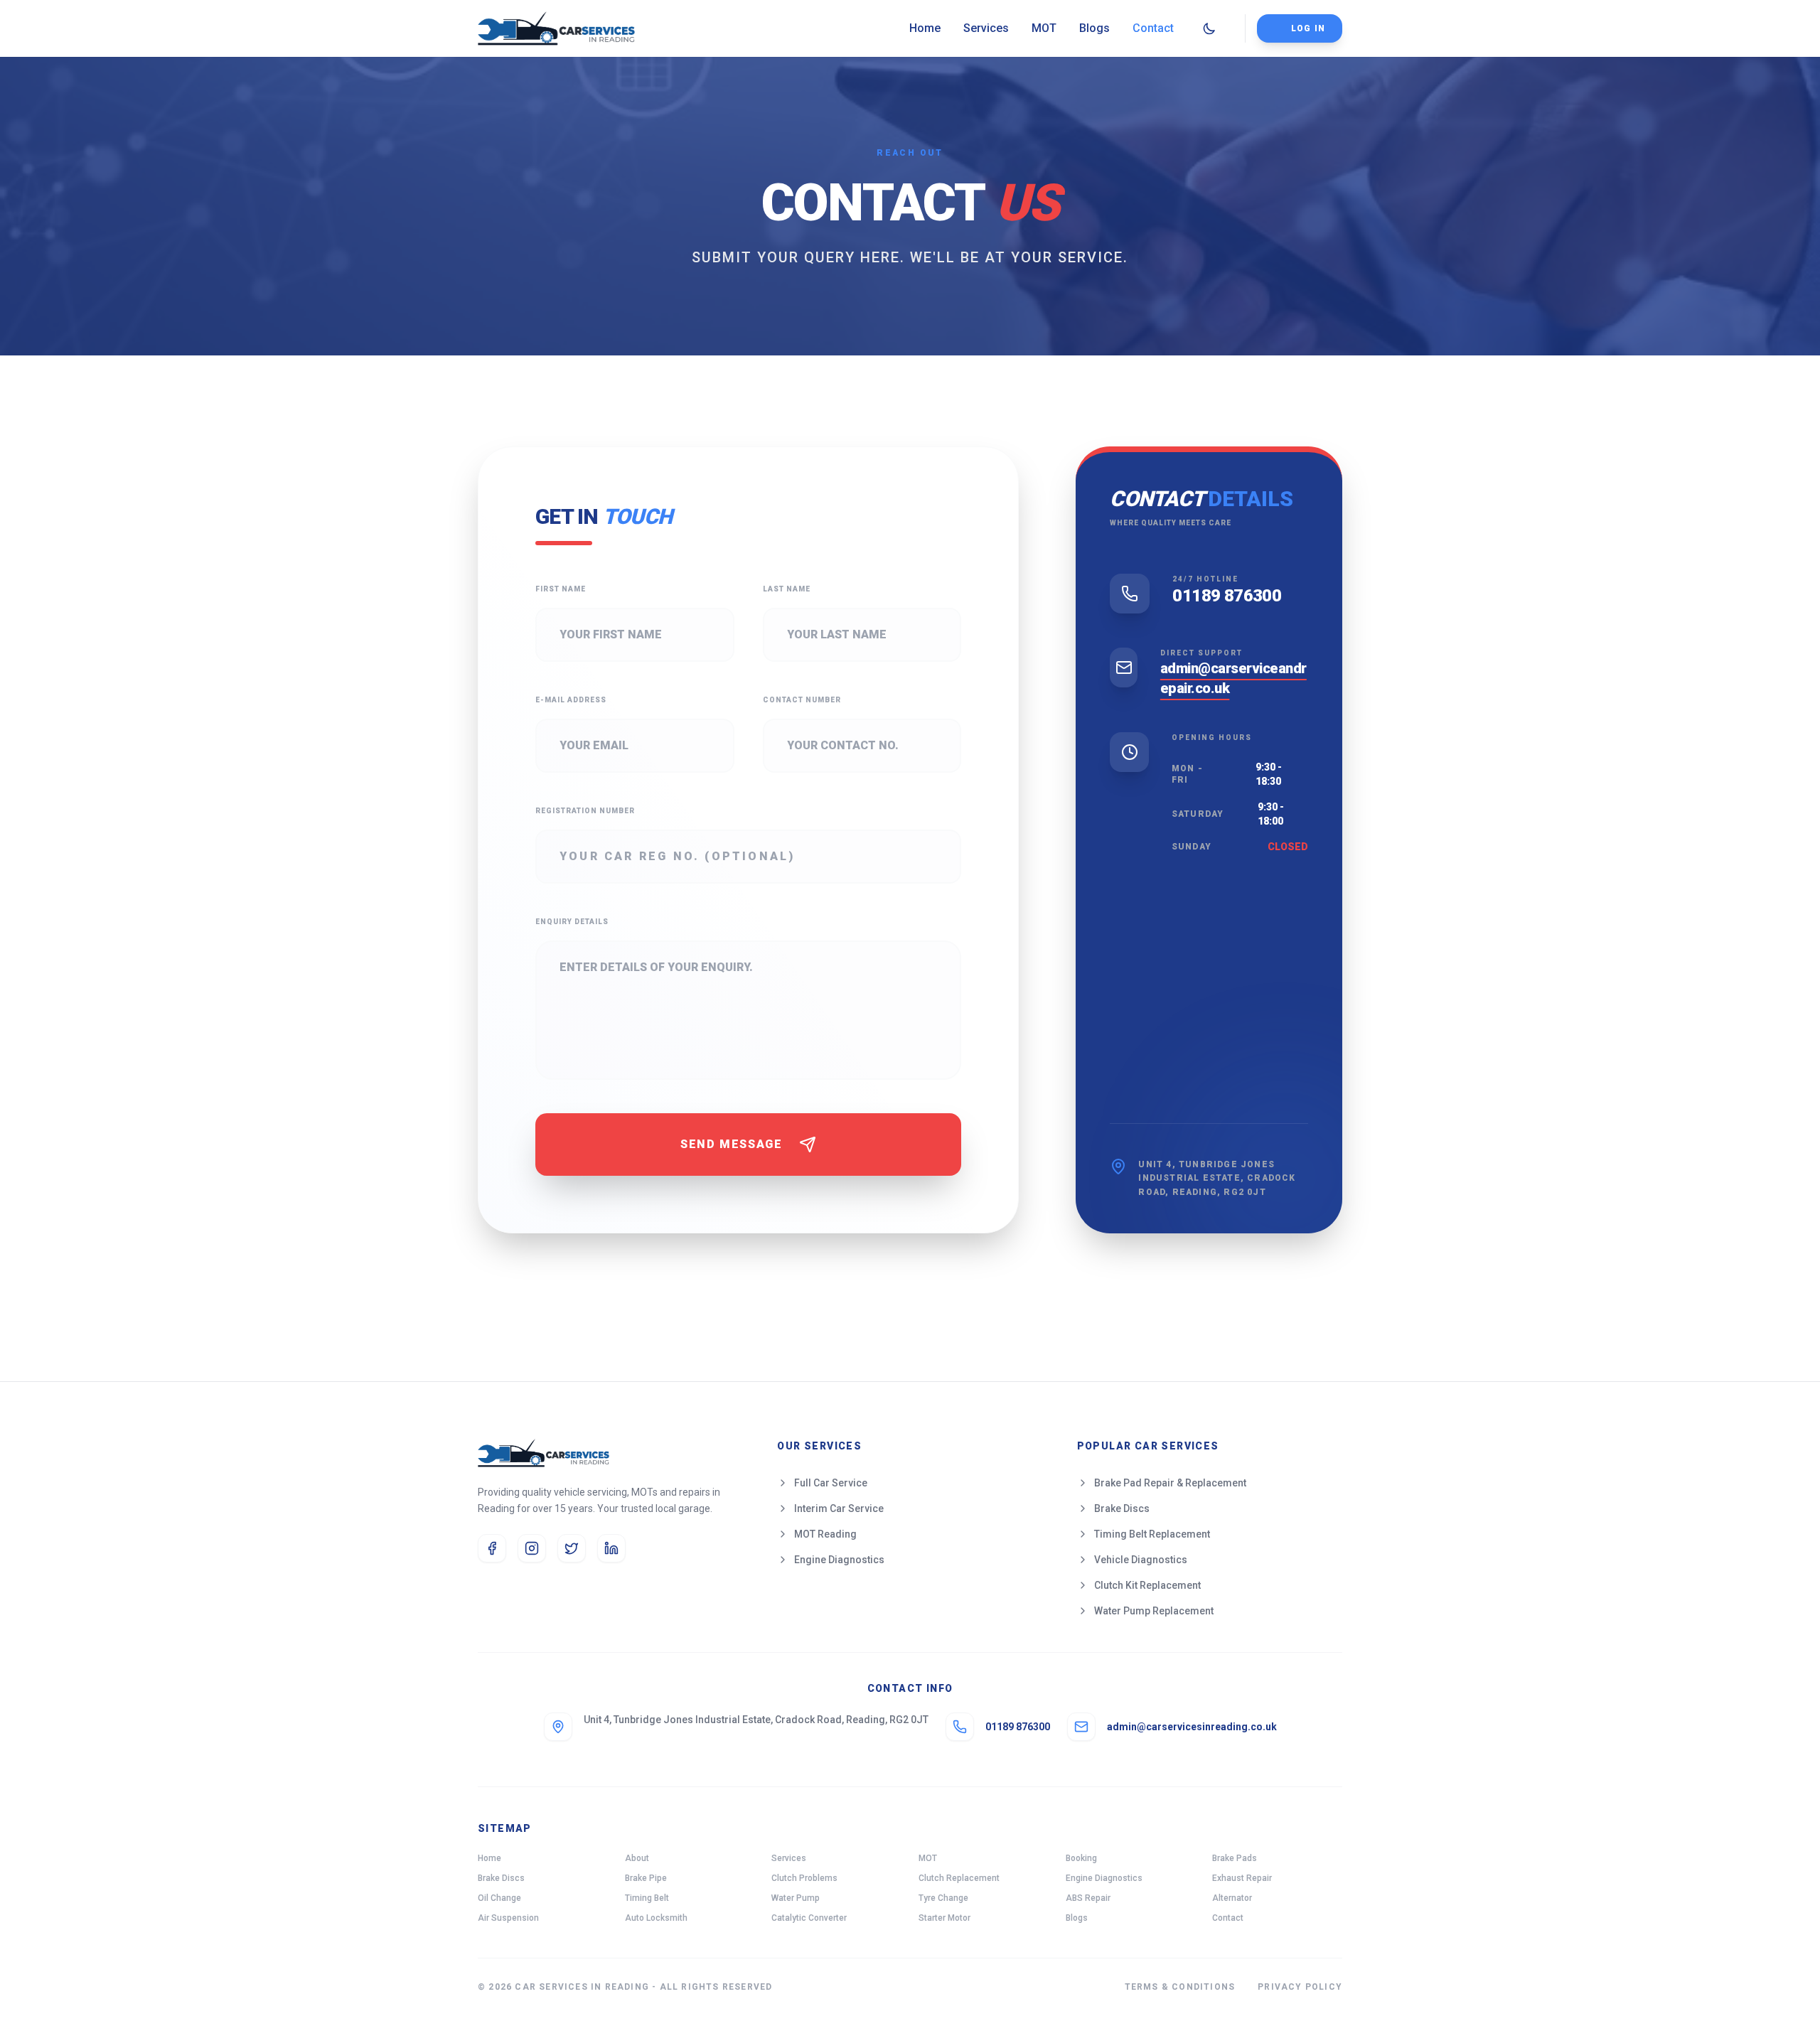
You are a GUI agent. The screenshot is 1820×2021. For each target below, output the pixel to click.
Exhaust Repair (1242, 1878)
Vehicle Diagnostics (1141, 1560)
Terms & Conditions (1180, 1987)
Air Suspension (508, 1918)
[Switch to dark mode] (1209, 28)
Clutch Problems (804, 1878)
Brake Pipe (646, 1878)
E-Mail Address (571, 700)
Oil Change (499, 1898)
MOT (1044, 28)
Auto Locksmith (656, 1918)
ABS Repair (1088, 1898)
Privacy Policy (1300, 1987)
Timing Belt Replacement (1152, 1534)
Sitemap (505, 1828)
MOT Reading (825, 1534)
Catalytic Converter (809, 1918)
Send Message (731, 1144)
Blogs (1094, 28)
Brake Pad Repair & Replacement (1170, 1483)
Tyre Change (943, 1898)
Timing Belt (647, 1898)
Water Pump (796, 1898)
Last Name (787, 589)
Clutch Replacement (959, 1878)
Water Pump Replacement (1154, 1611)
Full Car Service (831, 1483)
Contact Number (802, 700)
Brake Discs (1122, 1508)
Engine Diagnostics (839, 1560)
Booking (1081, 1858)
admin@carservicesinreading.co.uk (1192, 1727)
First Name (561, 589)
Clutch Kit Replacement (1147, 1585)
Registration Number (585, 811)
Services (986, 28)
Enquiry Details (572, 922)
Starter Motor (944, 1918)
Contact (1153, 28)
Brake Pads (1235, 1858)
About (637, 1858)
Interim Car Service (839, 1508)
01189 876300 (1227, 596)
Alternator (1232, 1898)
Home (925, 28)
